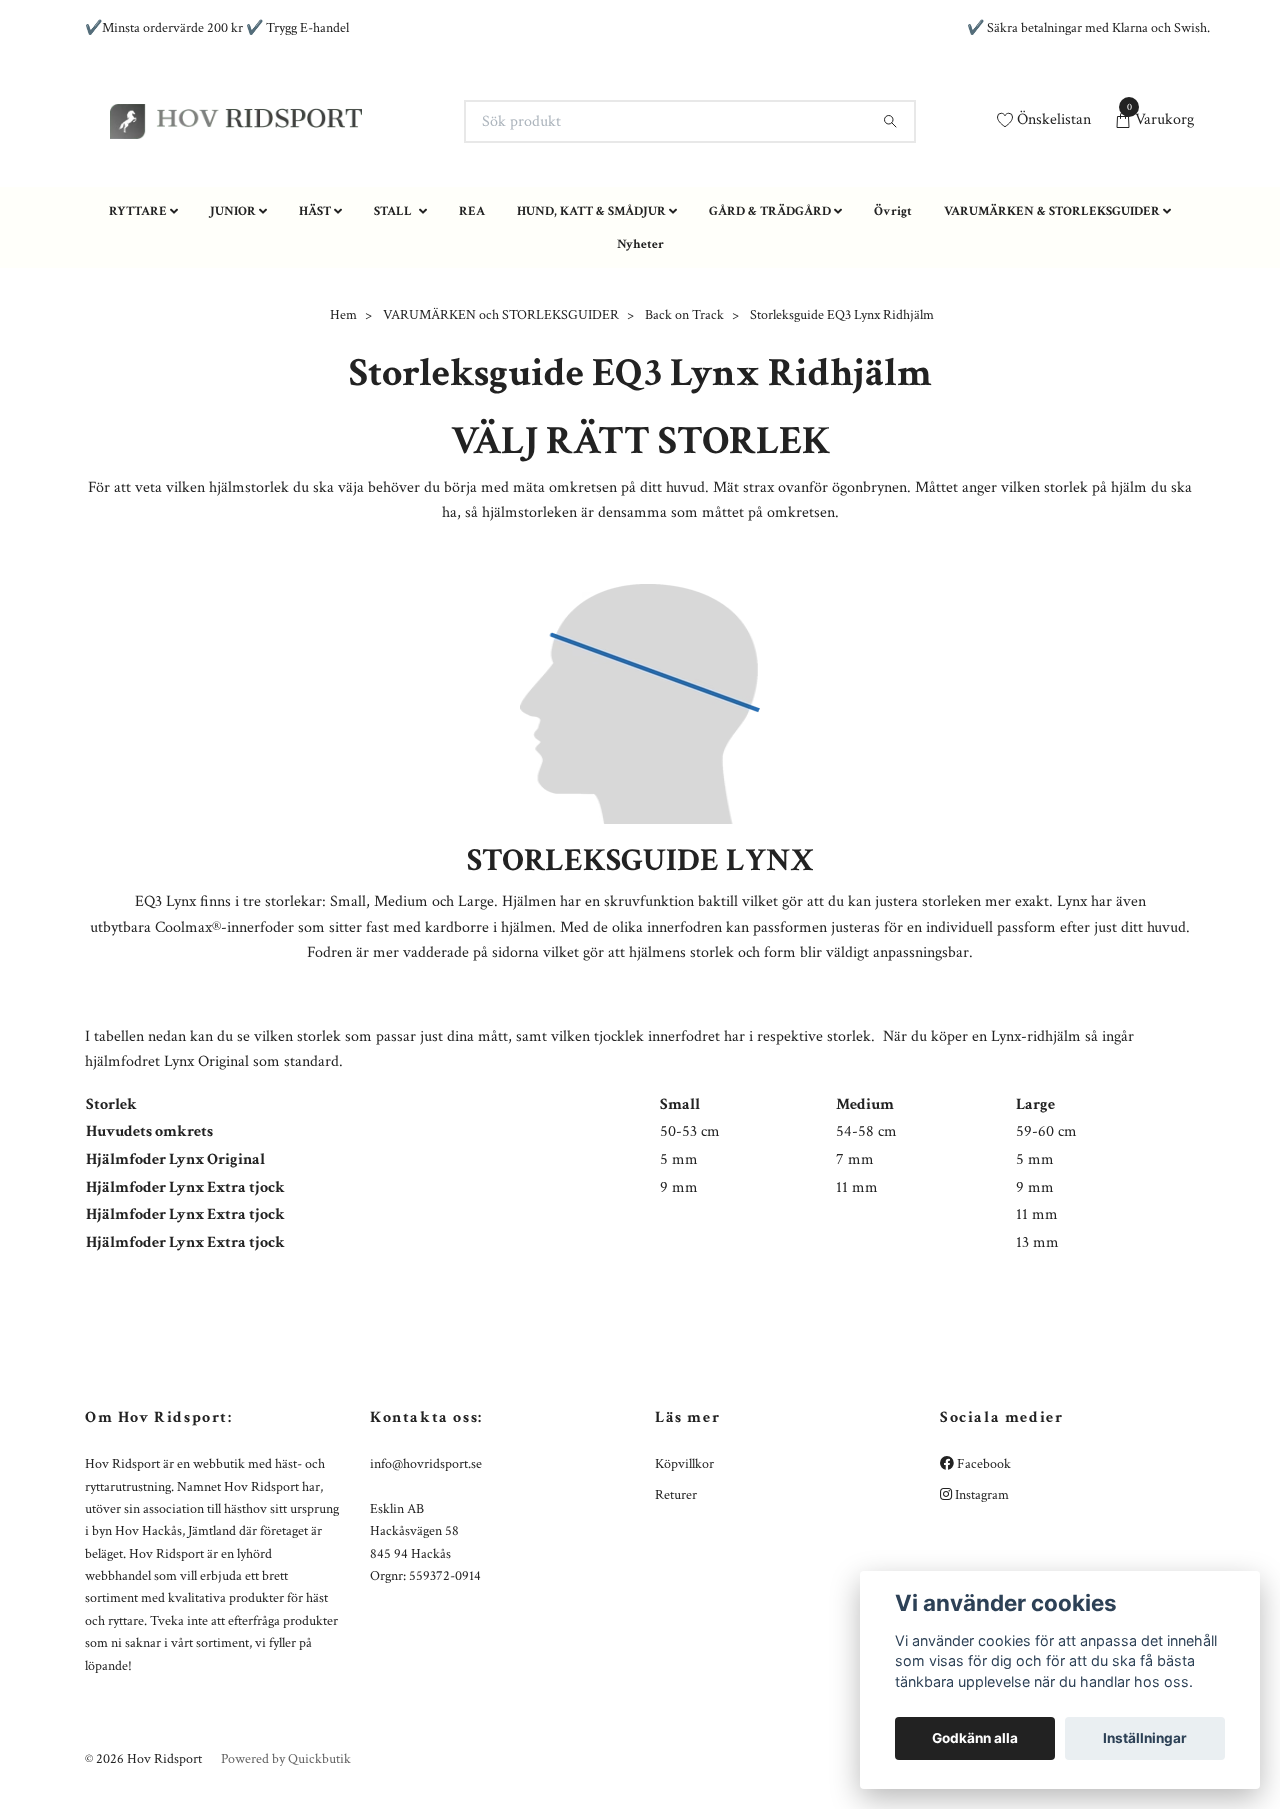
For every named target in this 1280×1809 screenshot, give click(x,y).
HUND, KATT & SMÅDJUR (591, 351)
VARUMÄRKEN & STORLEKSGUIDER (1052, 351)
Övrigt (893, 351)
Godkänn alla (975, 1738)
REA (472, 351)
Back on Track (684, 456)
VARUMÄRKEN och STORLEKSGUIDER (501, 456)
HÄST (315, 351)
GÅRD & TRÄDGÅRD (770, 351)
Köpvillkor (684, 1604)
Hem (343, 456)
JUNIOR (233, 351)
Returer (676, 1635)
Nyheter (640, 385)
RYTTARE (138, 351)
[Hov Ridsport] (436, 177)
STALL (394, 351)
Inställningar (1145, 1738)
